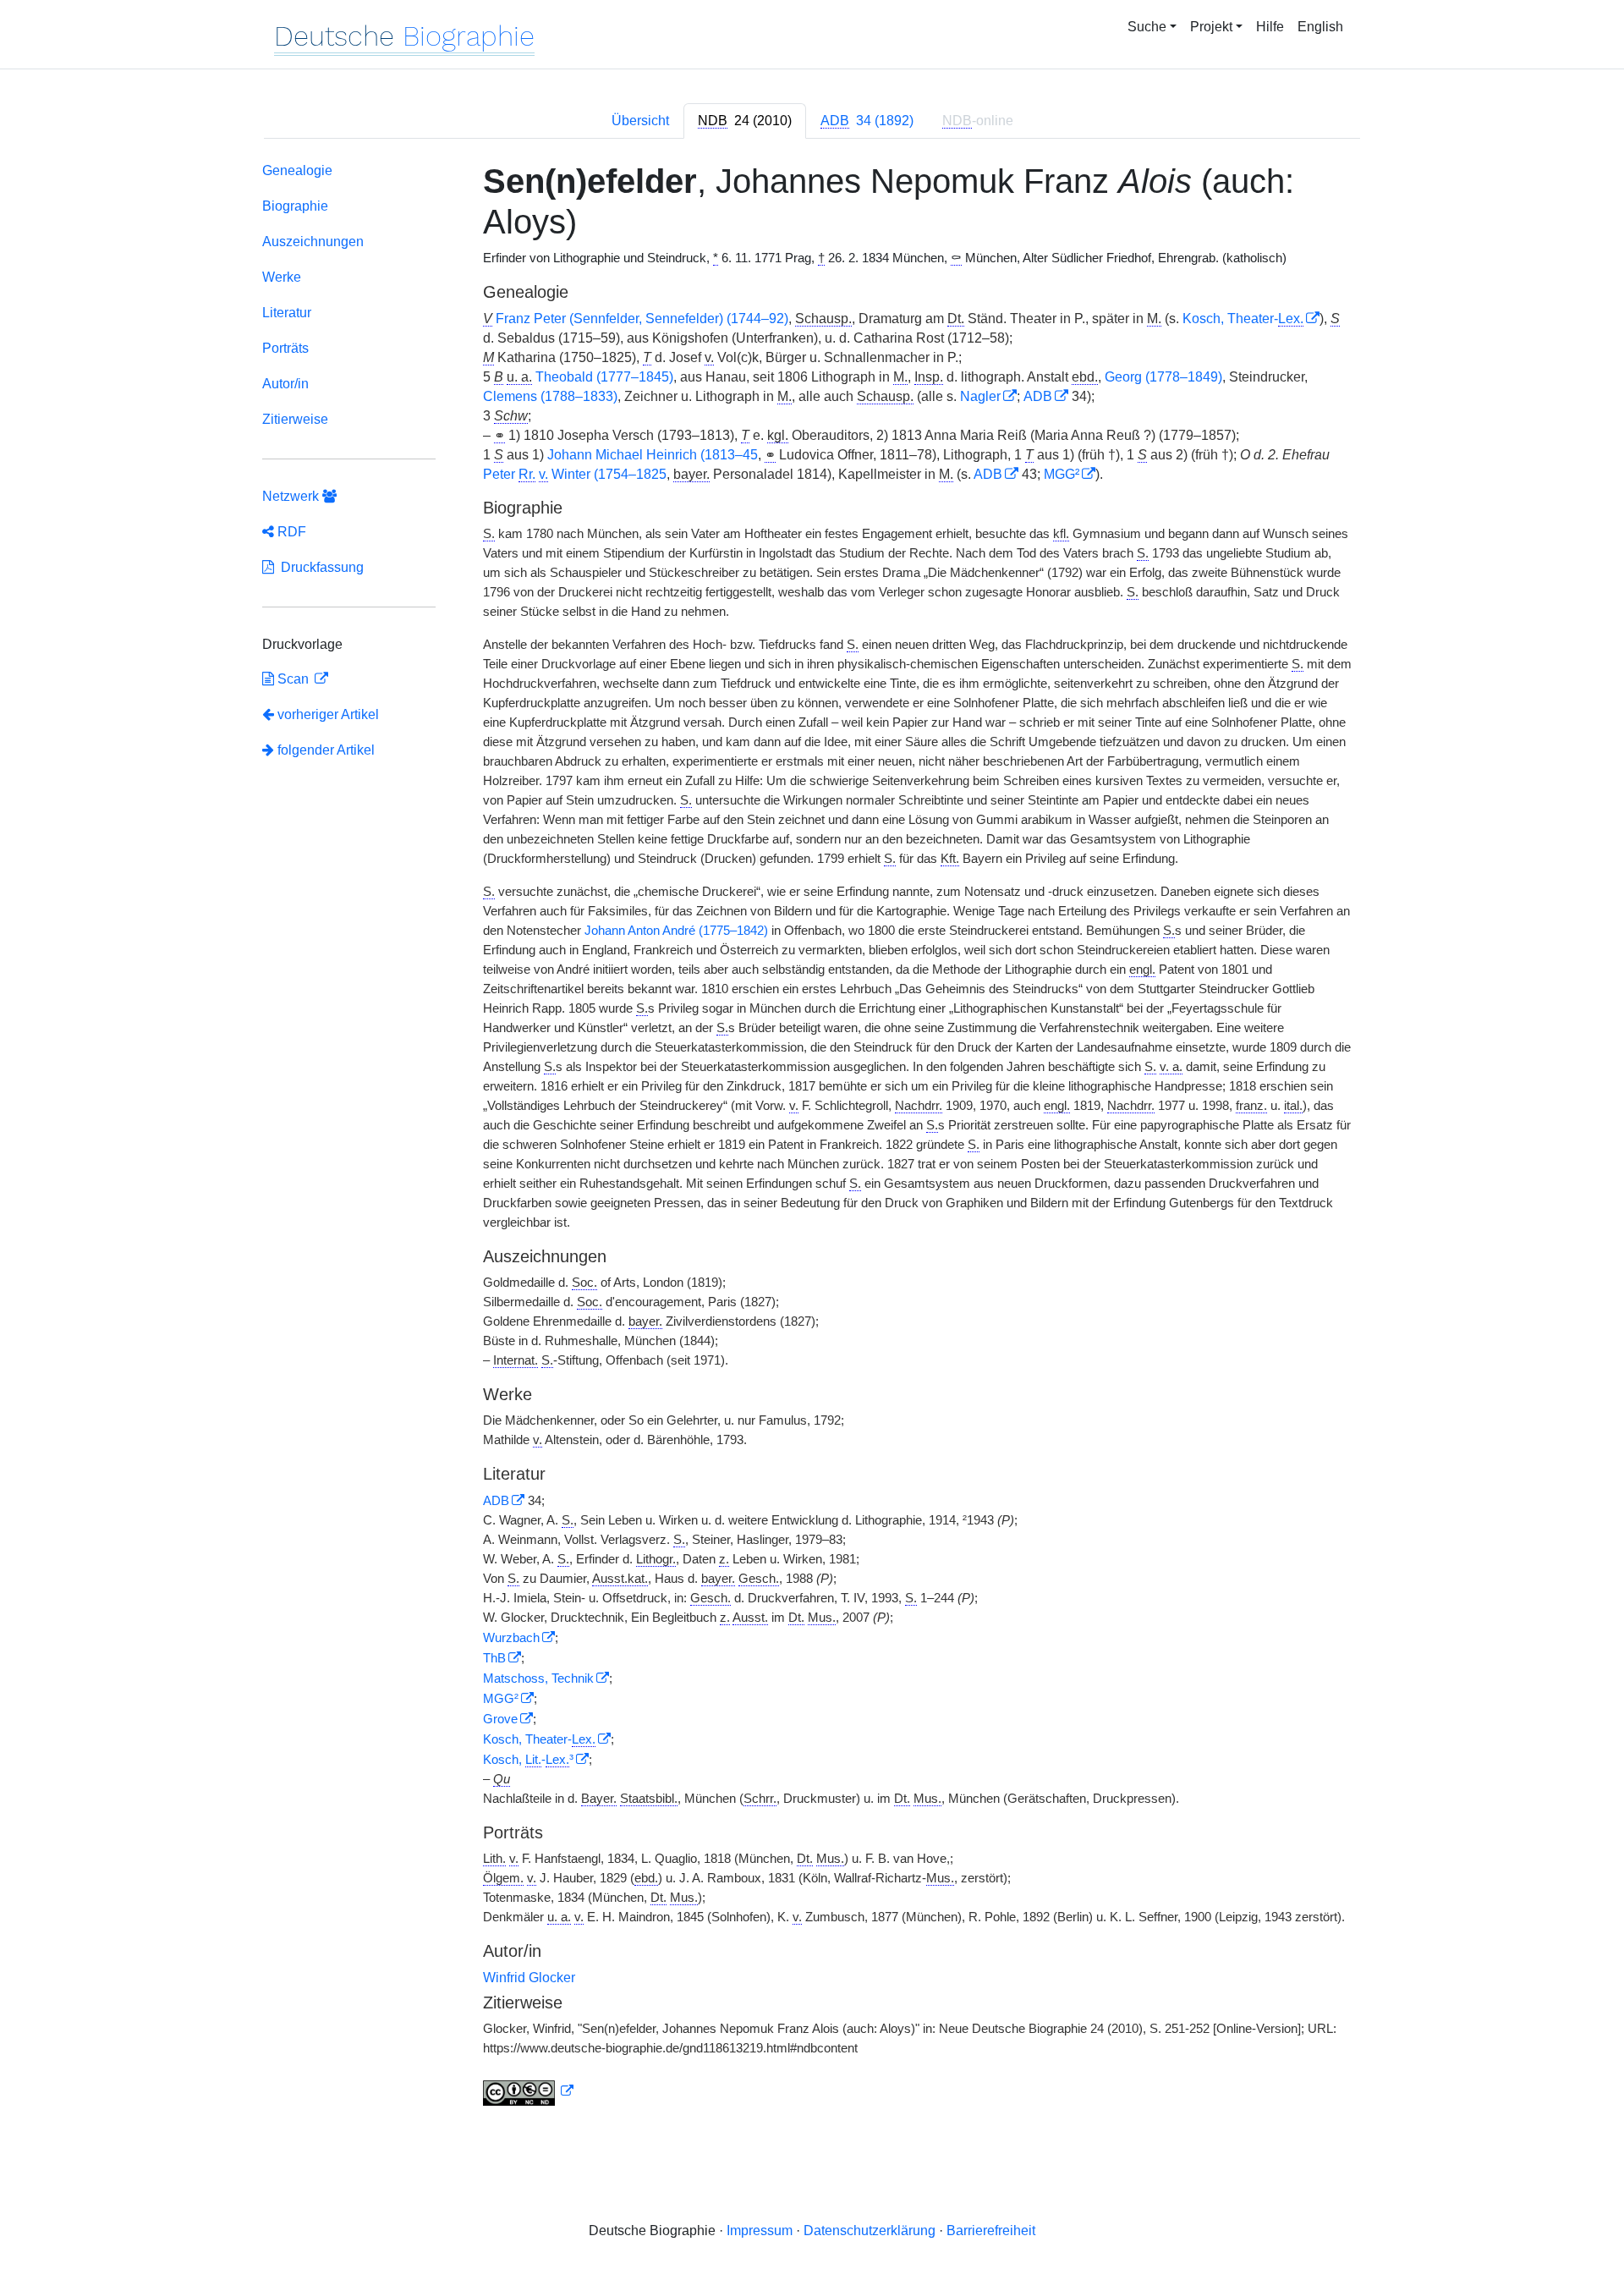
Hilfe (1270, 27)
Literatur (287, 313)
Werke (282, 277)
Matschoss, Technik (538, 1678)
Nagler (980, 396)
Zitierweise (295, 419)
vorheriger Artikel (328, 714)
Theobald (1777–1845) (604, 377)
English (1320, 27)
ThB (494, 1658)
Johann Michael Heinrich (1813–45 (653, 455)
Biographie (295, 206)
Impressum (760, 2231)
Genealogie (297, 170)
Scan (293, 679)
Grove (500, 1719)
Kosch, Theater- (1243, 319)
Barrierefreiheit (991, 2231)
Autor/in (285, 384)
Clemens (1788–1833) (550, 396)
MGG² (1062, 474)
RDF (290, 532)
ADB (1038, 396)
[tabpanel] (812, 1137)
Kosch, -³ (528, 1760)
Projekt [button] (1211, 27)
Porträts (285, 348)
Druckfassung (319, 567)
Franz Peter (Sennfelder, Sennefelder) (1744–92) (642, 319)
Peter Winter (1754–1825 (575, 474)
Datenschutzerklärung (870, 2231)
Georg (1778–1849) (1163, 377)
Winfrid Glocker (529, 1978)
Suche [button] (1147, 27)
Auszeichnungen (313, 242)
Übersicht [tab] (640, 121)
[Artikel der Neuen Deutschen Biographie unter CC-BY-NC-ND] (529, 2091)
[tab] (745, 121)
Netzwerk (292, 496)
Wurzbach (511, 1638)
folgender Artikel (324, 750)
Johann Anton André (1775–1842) (676, 931)
